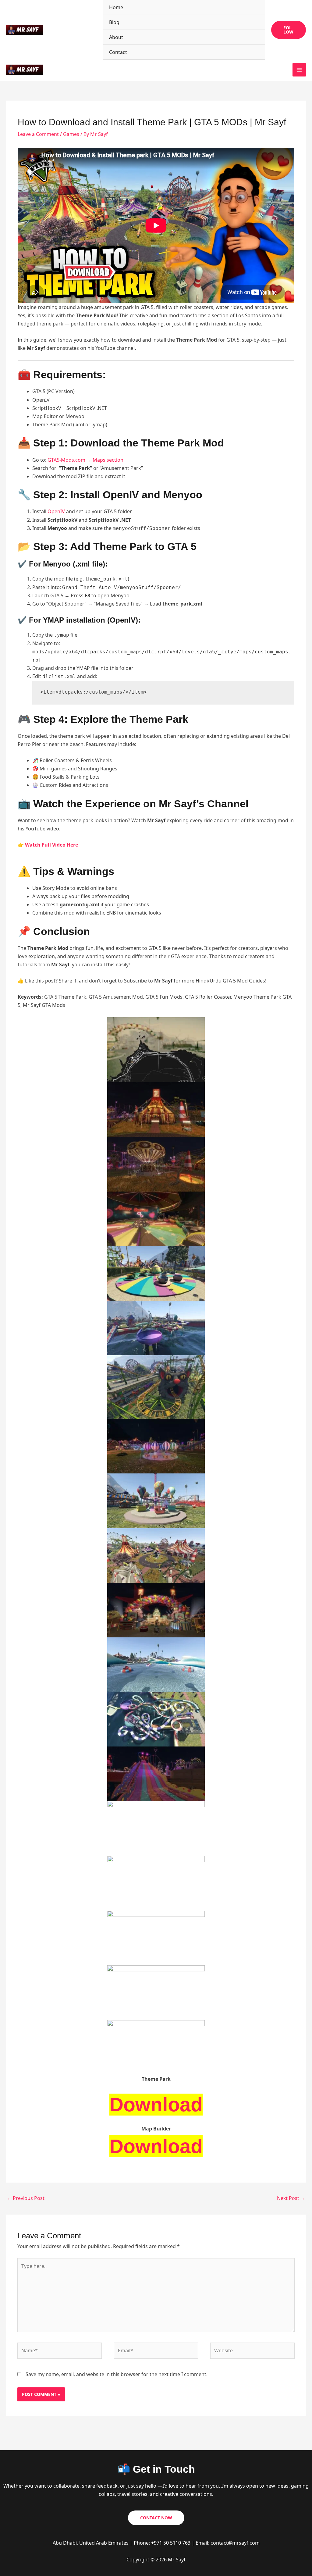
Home (116, 7)
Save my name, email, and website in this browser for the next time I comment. (117, 2374)
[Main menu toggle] (299, 70)
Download (156, 2105)
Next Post (291, 2198)
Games (71, 134)
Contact (118, 52)
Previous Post (26, 2198)
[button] (289, 30)
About (116, 37)
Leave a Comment (38, 134)
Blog (114, 22)
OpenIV (56, 511)
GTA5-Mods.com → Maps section (85, 460)
